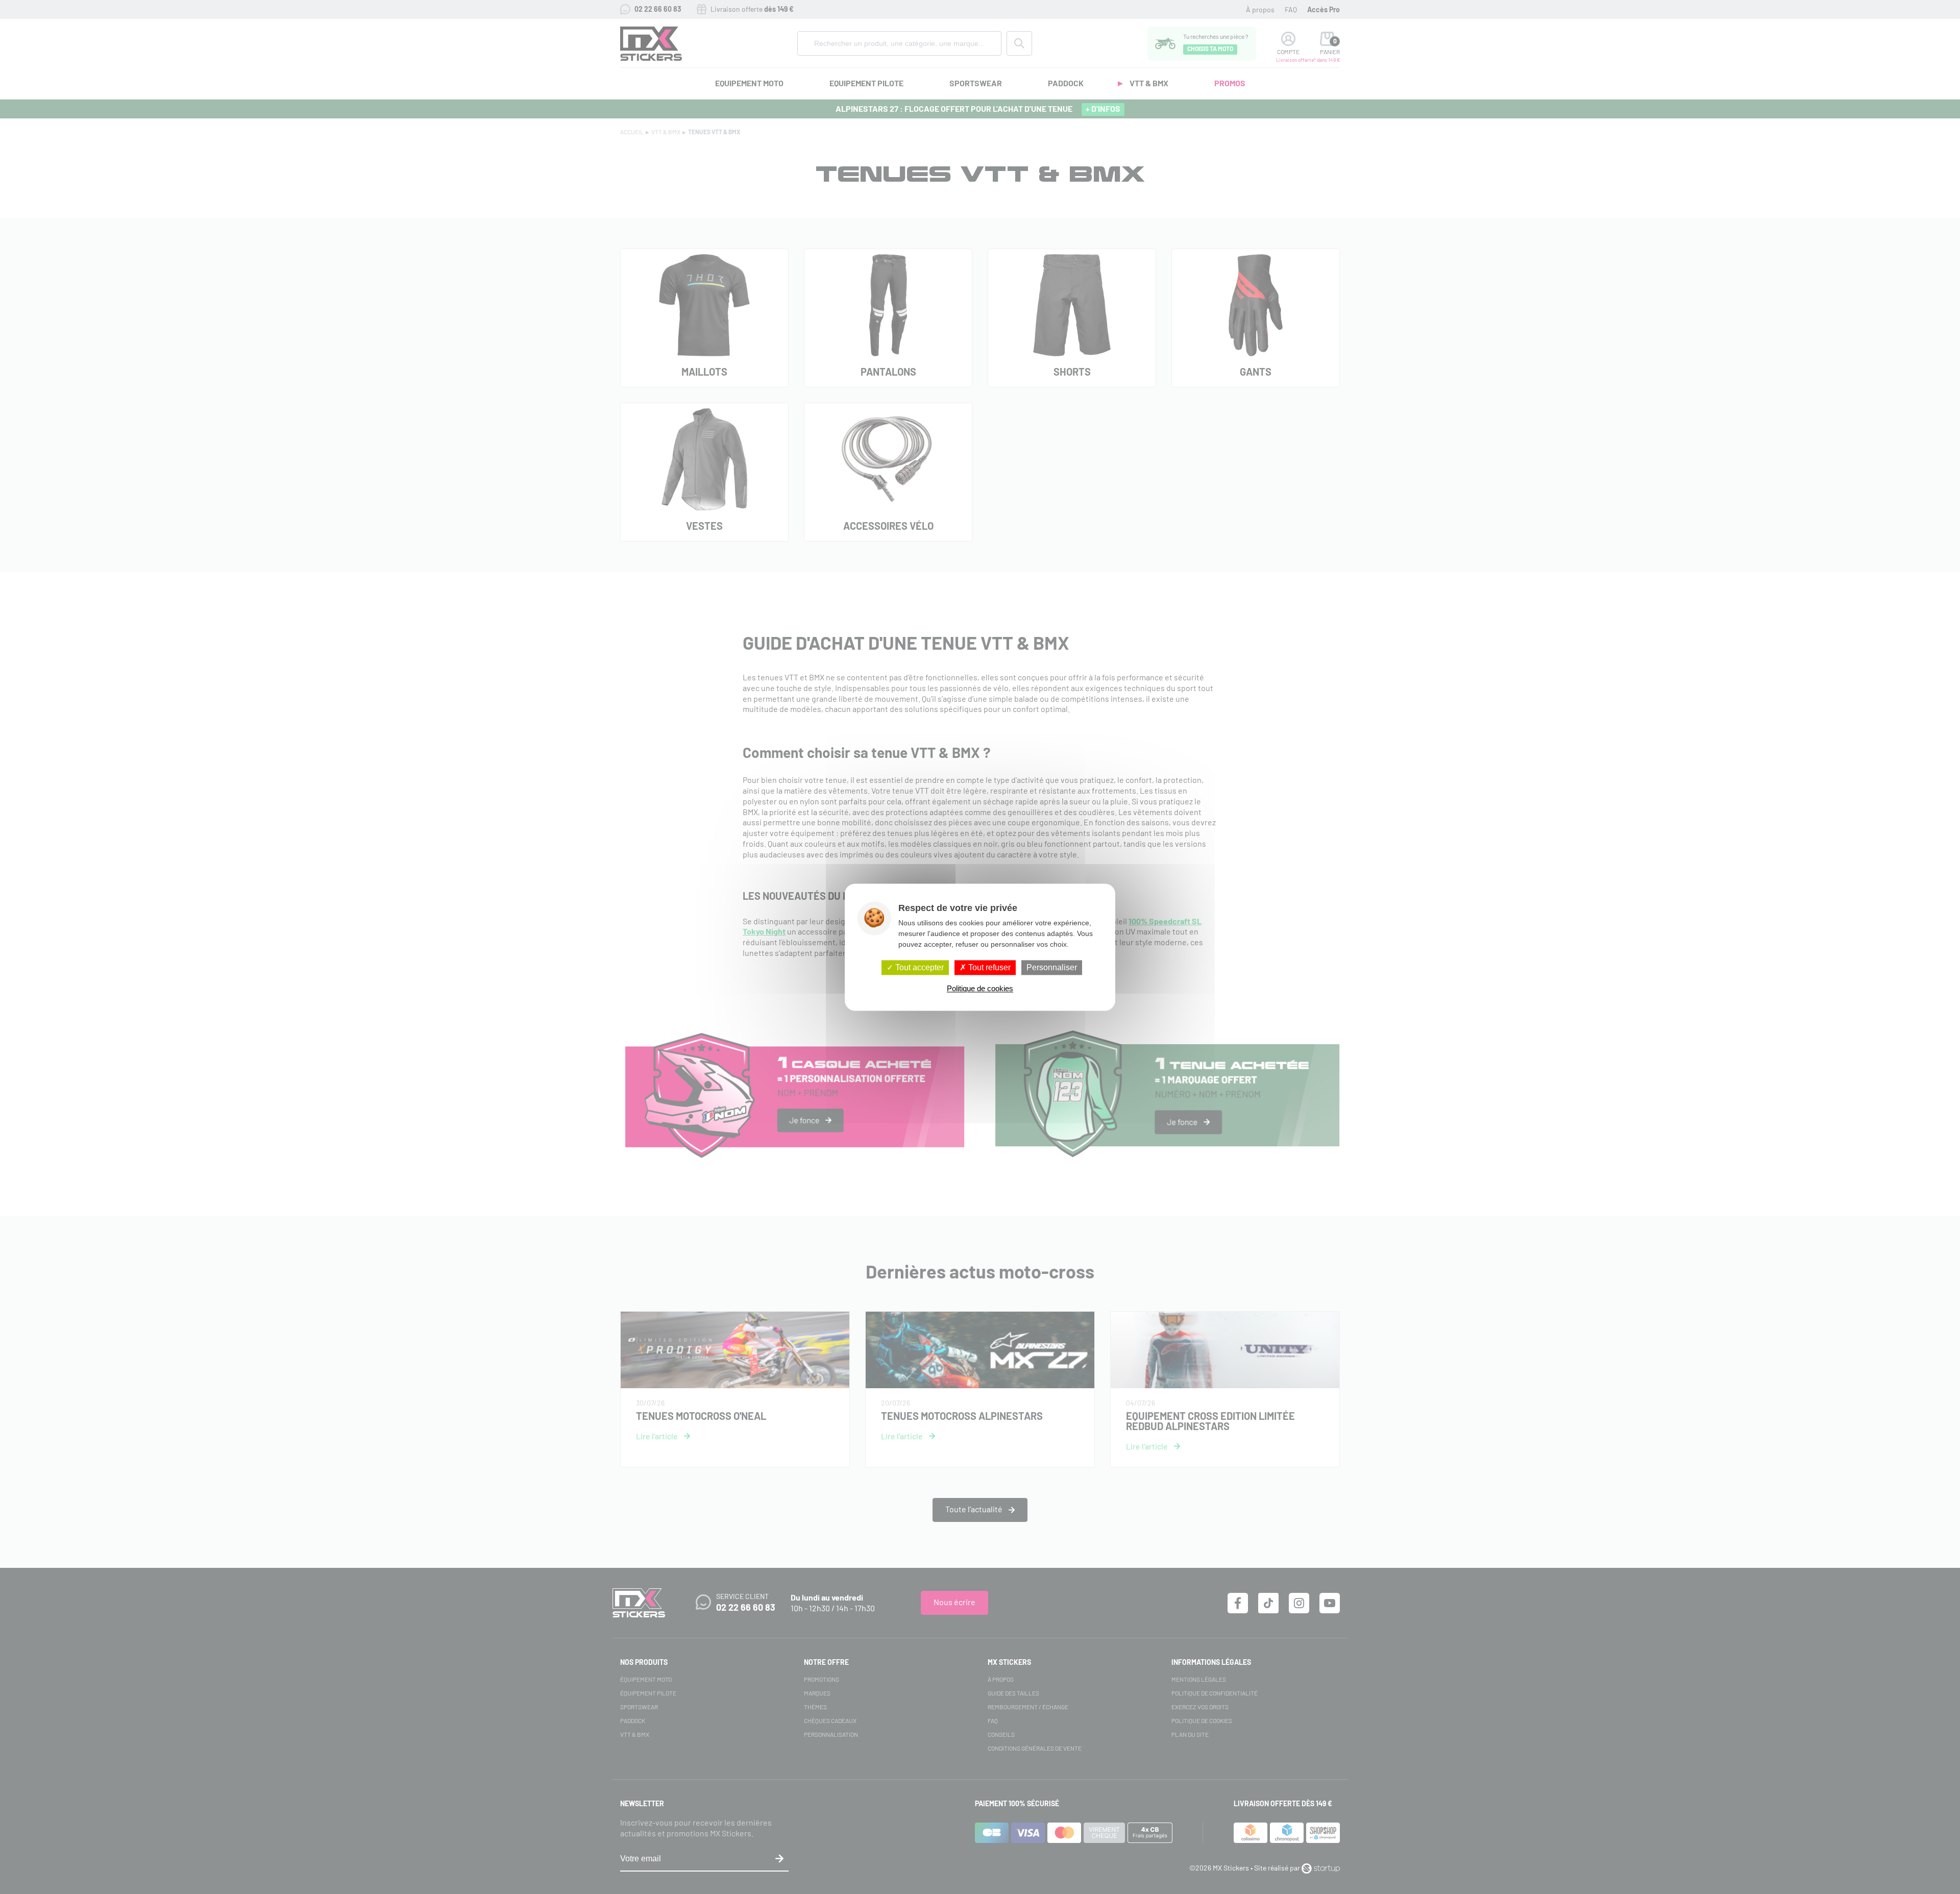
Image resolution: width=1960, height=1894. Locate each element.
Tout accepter (918, 967)
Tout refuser (988, 967)
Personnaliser (1052, 967)
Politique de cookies (980, 988)
